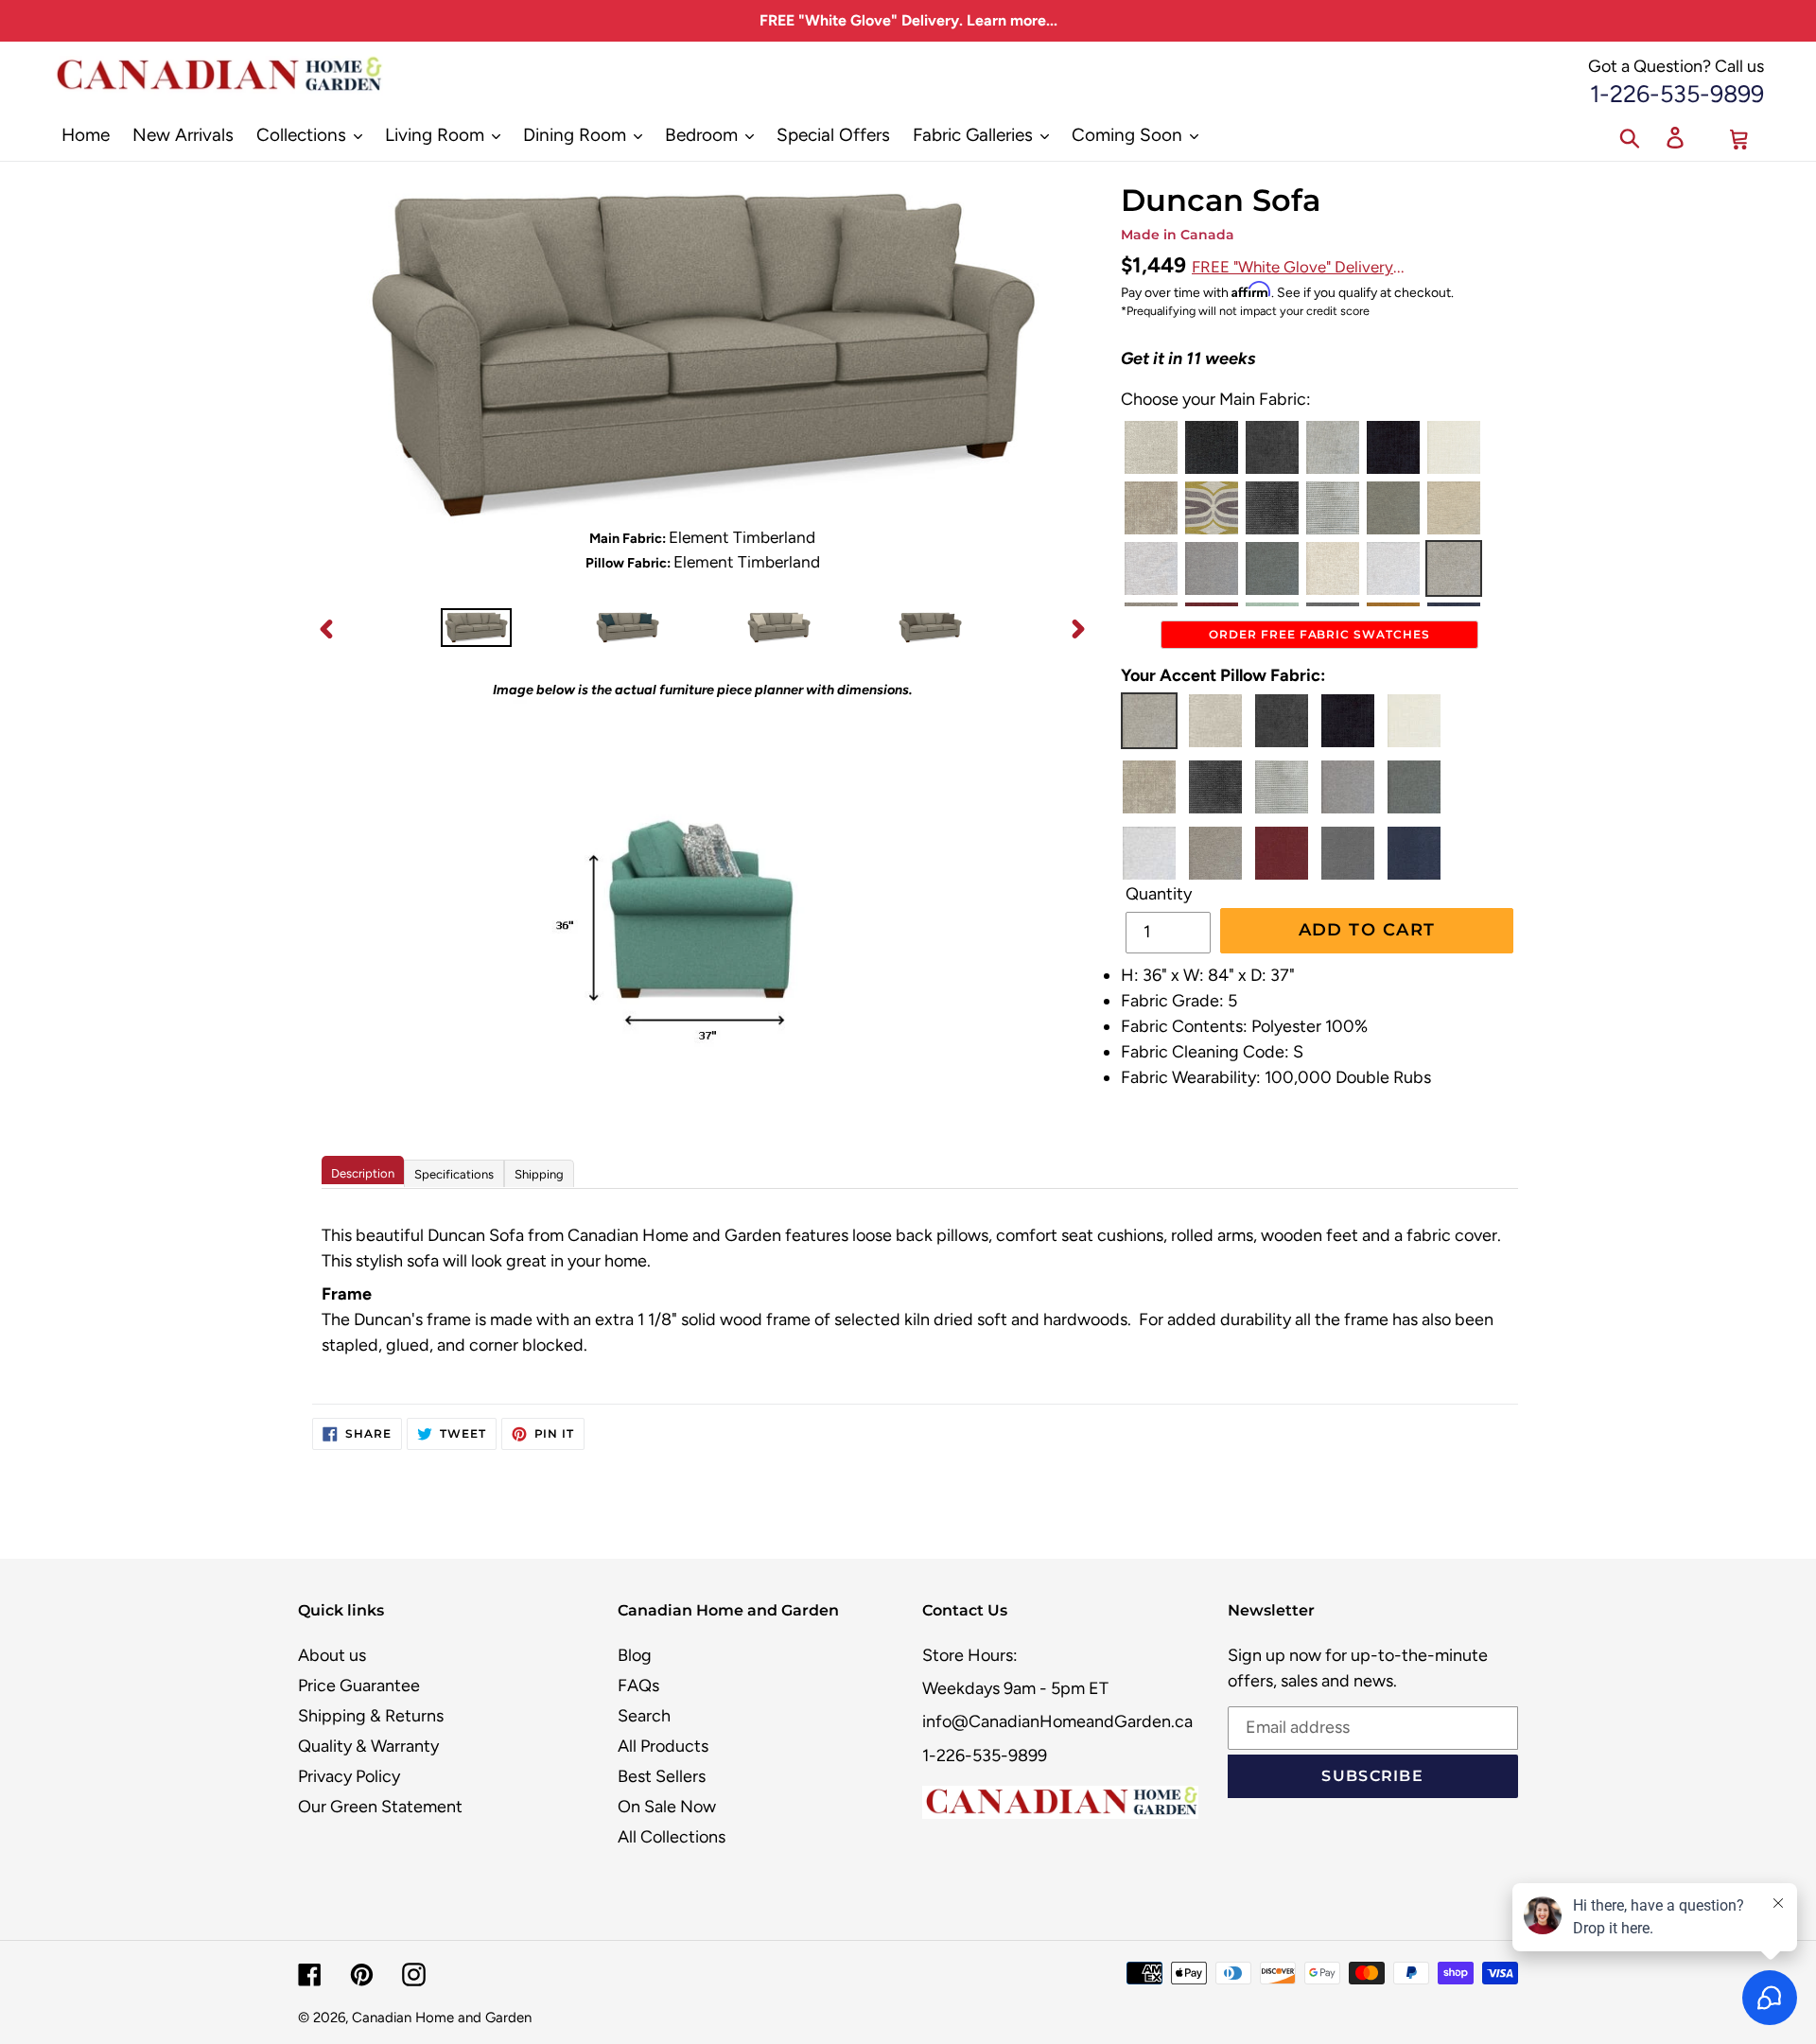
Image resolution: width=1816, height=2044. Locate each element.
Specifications (454, 1174)
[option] (476, 629)
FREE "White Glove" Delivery (1292, 267)
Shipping (539, 1174)
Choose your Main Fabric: (1216, 399)
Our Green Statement (380, 1807)
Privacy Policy (349, 1776)
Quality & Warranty (368, 1746)
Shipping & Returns (371, 1716)
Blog (635, 1655)
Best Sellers (662, 1776)
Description (363, 1173)
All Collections (672, 1837)
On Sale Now (667, 1807)
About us (332, 1655)
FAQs (638, 1686)
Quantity (1159, 894)
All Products (663, 1746)
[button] (1151, 447)
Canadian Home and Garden (442, 2018)
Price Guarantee (359, 1686)
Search (644, 1716)
